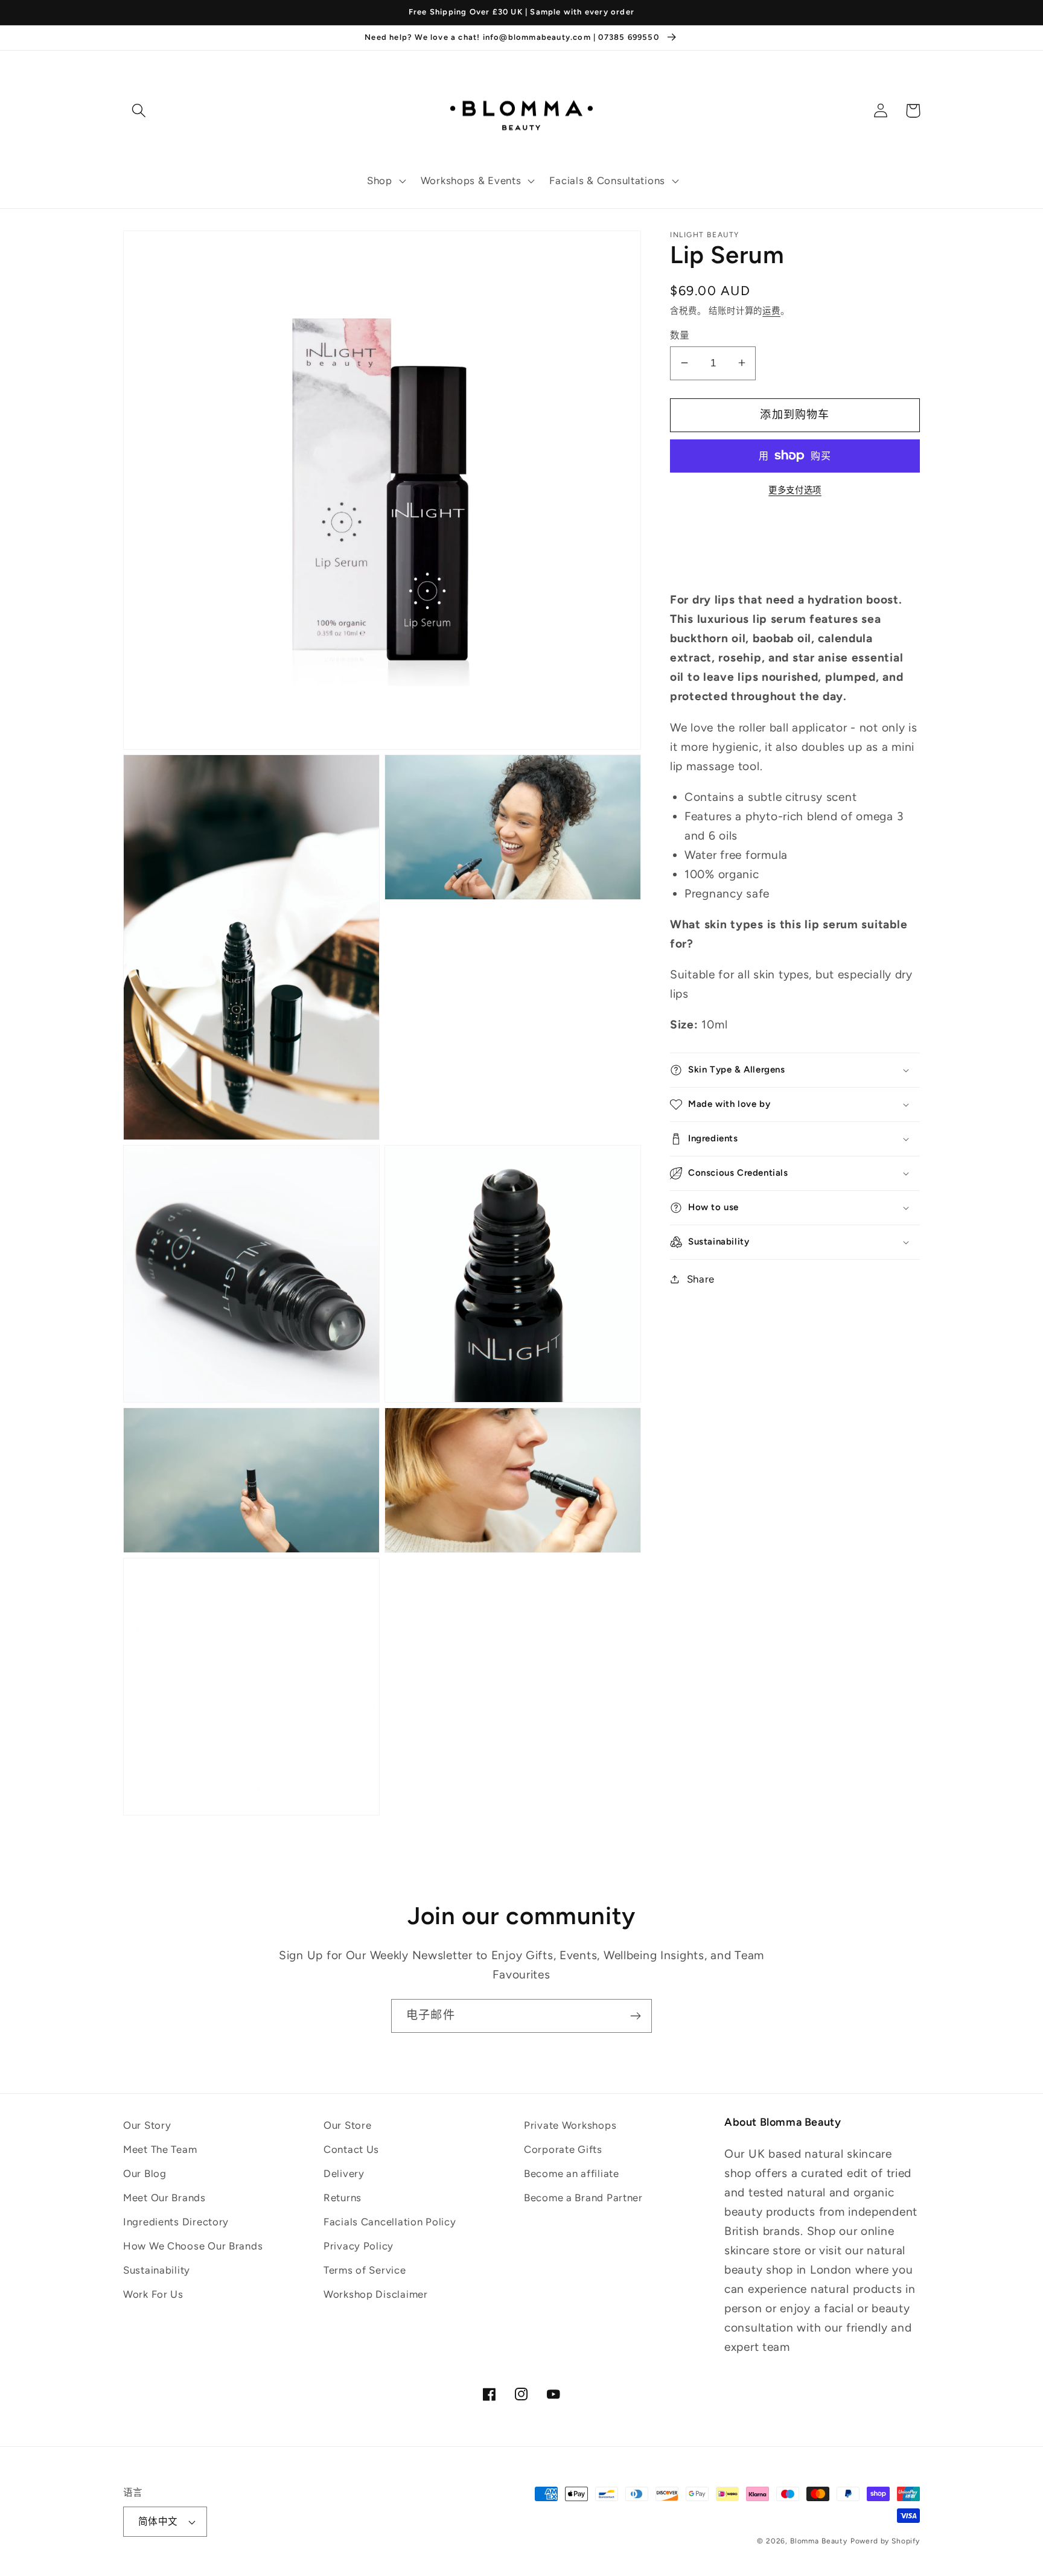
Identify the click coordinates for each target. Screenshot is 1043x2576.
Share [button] (701, 1278)
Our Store (347, 2125)
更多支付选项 (795, 490)
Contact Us (351, 2149)
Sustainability (157, 2270)
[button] (385, 181)
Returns (343, 2198)
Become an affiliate (572, 2173)
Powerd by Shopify (885, 2541)
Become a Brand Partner (583, 2198)
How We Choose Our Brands (193, 2246)
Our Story (147, 2125)
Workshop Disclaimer (376, 2294)
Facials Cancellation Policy (390, 2222)
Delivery (344, 2173)
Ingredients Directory (176, 2222)
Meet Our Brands (164, 2198)
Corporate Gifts (563, 2149)
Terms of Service (365, 2270)
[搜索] (139, 111)
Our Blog (145, 2173)
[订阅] (635, 2016)
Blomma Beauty (819, 2541)
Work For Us (153, 2294)
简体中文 (158, 2521)
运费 (771, 310)
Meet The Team (160, 2149)
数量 (680, 335)
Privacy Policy (359, 2246)
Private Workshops (570, 2125)
